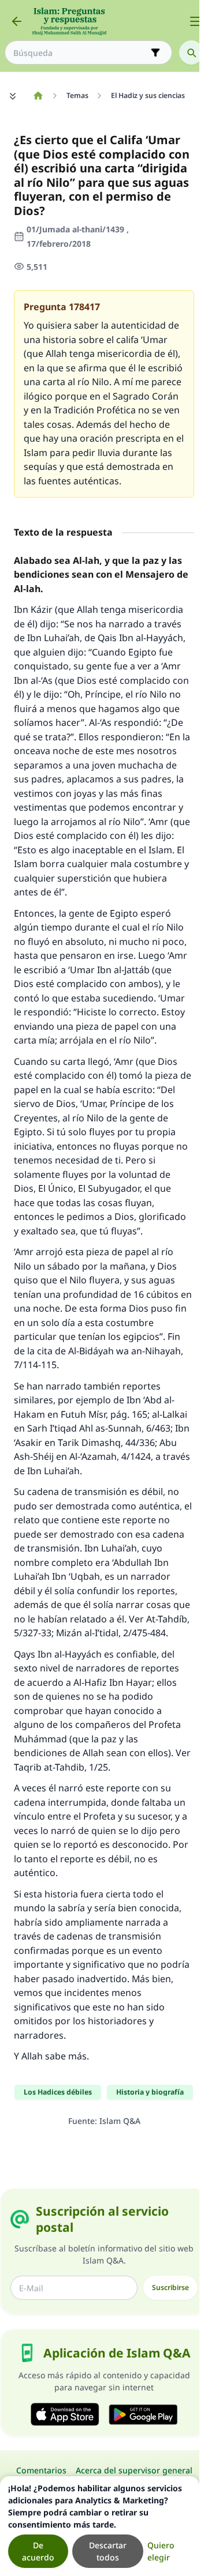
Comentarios (41, 2470)
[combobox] (80, 53)
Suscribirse (170, 2287)
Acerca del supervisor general (134, 2470)
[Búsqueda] (191, 52)
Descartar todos (108, 2551)
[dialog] (100, 2526)
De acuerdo (38, 2551)
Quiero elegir (161, 2551)
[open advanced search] (155, 52)
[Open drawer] (195, 21)
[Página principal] (38, 96)
